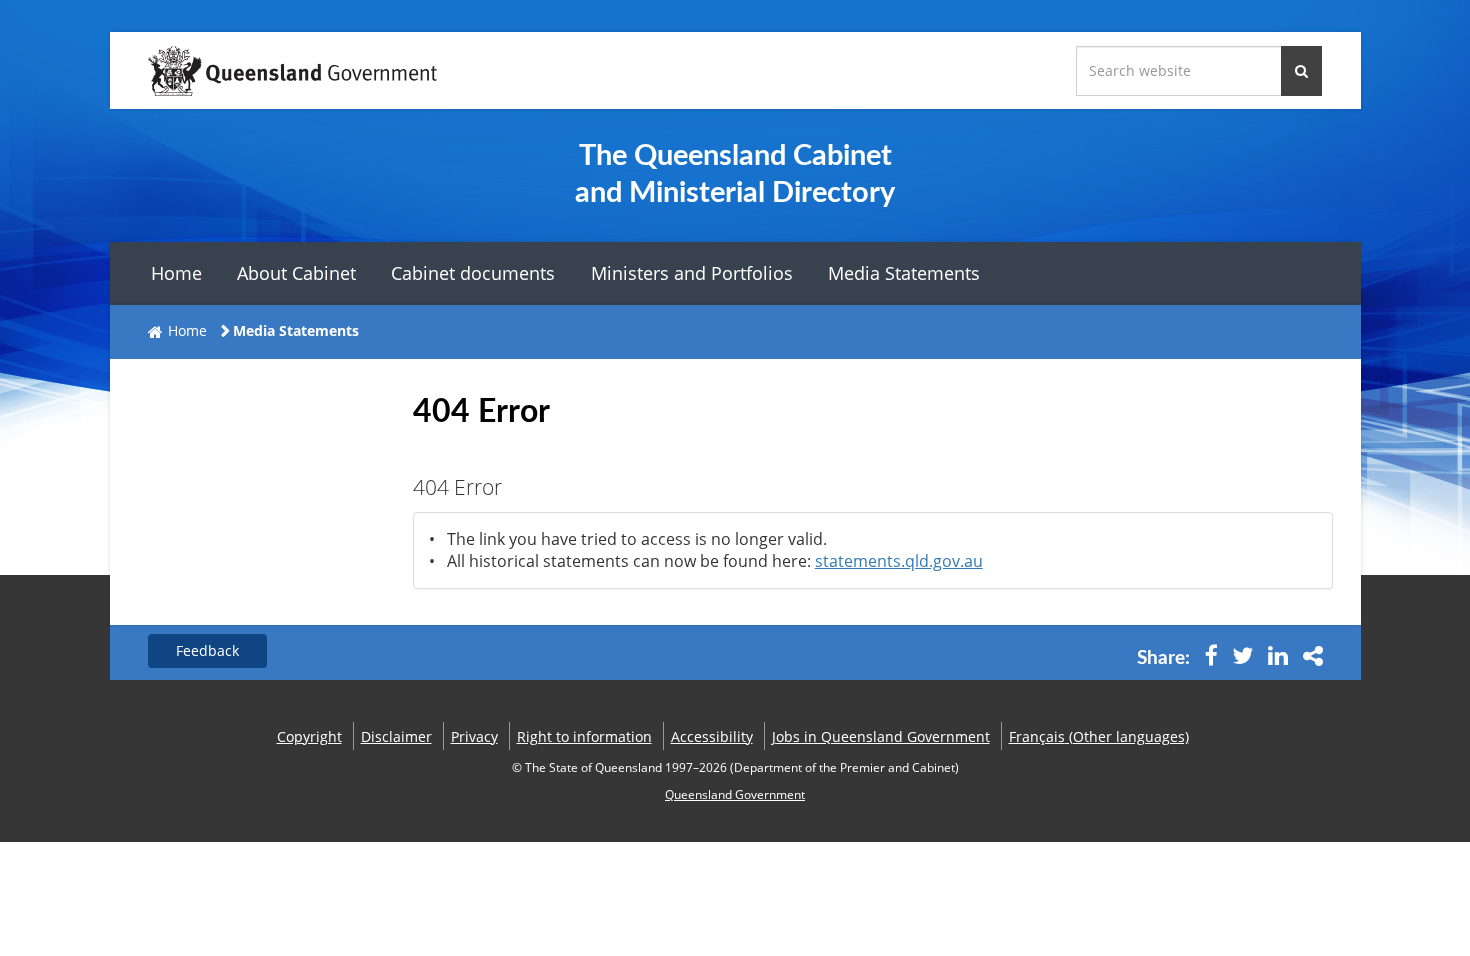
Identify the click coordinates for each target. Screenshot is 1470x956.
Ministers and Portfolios (692, 273)
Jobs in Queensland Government (881, 736)
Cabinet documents (473, 273)
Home (176, 273)
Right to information (584, 736)
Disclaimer (396, 736)
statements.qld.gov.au (899, 561)
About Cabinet (296, 273)
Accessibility (712, 736)
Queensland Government (735, 794)
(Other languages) (1099, 736)
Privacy (474, 736)
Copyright (309, 736)
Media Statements (904, 273)
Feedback (207, 650)
